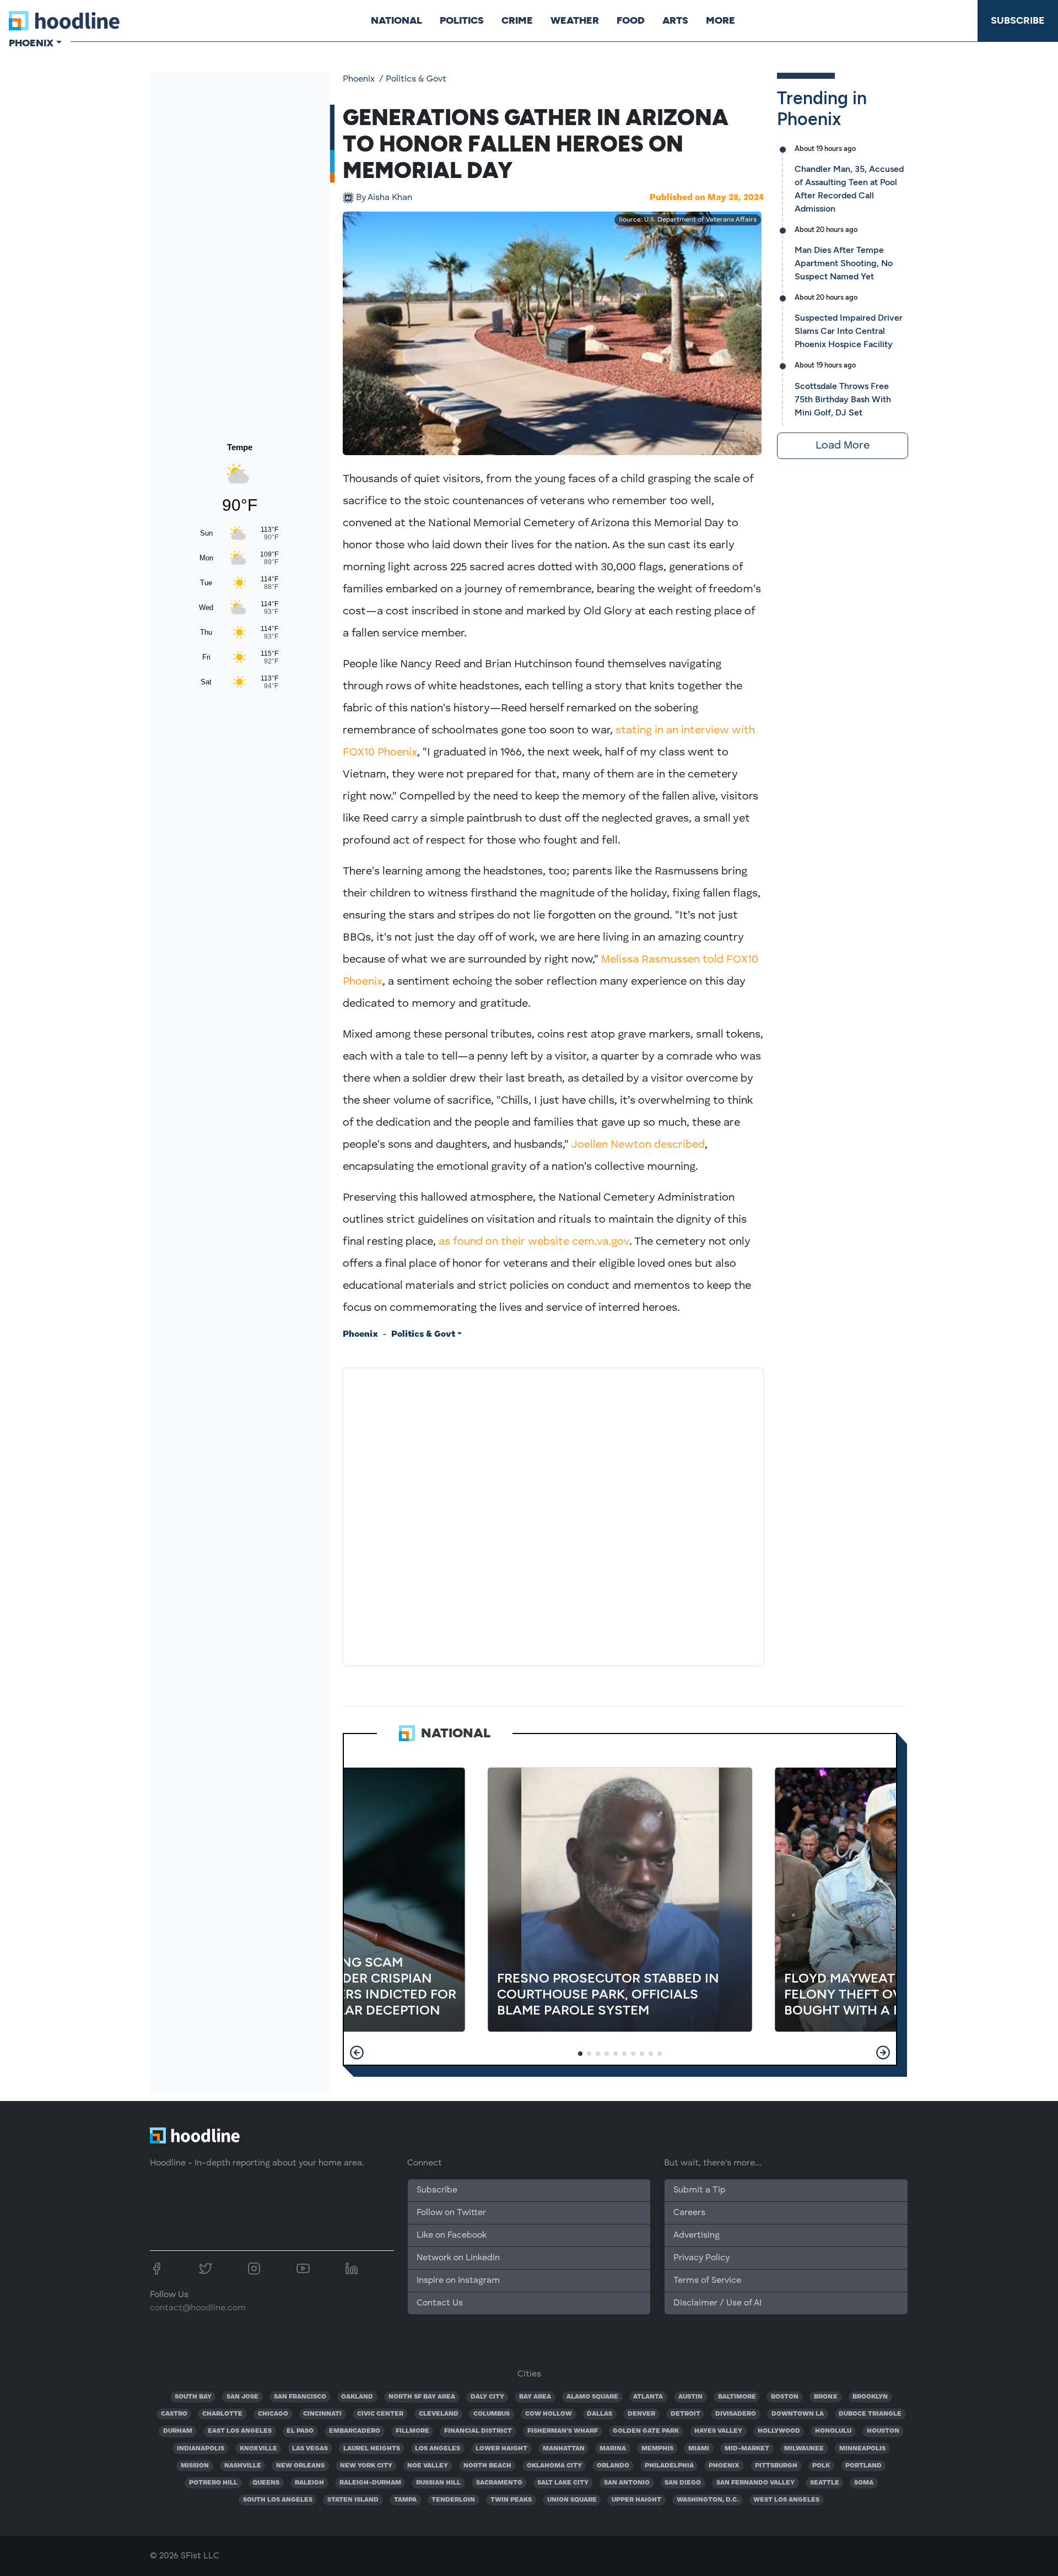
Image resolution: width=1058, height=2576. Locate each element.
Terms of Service (707, 2281)
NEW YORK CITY (366, 2466)
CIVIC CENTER (380, 2414)
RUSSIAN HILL (438, 2483)
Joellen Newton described (638, 1145)
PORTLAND (863, 2466)
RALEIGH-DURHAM (370, 2483)
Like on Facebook (452, 2235)
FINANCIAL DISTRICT (478, 2431)
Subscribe (1018, 20)
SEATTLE (825, 2483)
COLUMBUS (492, 2414)
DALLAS (600, 2414)
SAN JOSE (242, 2397)
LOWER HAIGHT (501, 2449)
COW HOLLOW (549, 2414)
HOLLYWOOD (779, 2431)
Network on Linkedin (458, 2258)
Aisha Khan (384, 198)
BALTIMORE (737, 2397)
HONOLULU (833, 2431)
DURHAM (178, 2431)
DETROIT (685, 2414)
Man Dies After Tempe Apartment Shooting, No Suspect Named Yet (844, 263)
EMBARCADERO (355, 2431)
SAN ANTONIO (627, 2483)
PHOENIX (724, 2466)
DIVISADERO (736, 2414)
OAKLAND (357, 2397)
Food (631, 20)
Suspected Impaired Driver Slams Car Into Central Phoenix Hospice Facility (849, 331)
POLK (821, 2466)
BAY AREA (535, 2397)
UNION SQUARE (572, 2500)
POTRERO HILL (213, 2483)
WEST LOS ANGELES (786, 2500)
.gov (619, 1242)
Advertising (697, 2235)
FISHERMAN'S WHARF (563, 2431)
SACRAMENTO (499, 2483)
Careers (689, 2213)
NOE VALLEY (428, 2466)
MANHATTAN (564, 2449)
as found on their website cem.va (523, 1242)
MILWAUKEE (804, 2449)
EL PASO (300, 2431)
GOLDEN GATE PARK (646, 2431)
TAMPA (405, 2500)
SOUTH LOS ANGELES (278, 2500)
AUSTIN (690, 2397)
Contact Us (440, 2303)
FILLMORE (412, 2431)
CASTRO (174, 2414)
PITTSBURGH (776, 2466)
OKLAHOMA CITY (554, 2466)
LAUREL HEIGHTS (372, 2449)
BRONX (826, 2397)
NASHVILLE (243, 2466)
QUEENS (266, 2483)
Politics (462, 20)
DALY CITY (487, 2397)
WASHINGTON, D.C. (708, 2500)
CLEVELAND (439, 2414)
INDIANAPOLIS (201, 2449)
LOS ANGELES (438, 2449)
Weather (575, 20)
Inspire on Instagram (458, 2281)
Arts (675, 20)
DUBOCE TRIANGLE (870, 2414)
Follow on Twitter (451, 2213)
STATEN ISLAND (353, 2500)
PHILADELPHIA (669, 2466)
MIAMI (699, 2449)
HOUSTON (883, 2431)
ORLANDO (613, 2466)
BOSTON (785, 2397)
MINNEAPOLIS (862, 2449)
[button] (357, 2053)
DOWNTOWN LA (798, 2414)
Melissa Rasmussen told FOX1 (676, 960)
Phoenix (359, 79)
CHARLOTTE (222, 2414)
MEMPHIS (657, 2449)
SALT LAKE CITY (563, 2483)
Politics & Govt (416, 79)
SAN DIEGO (683, 2483)
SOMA (864, 2483)
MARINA (613, 2449)
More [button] (720, 20)
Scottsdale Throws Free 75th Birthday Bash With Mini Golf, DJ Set (843, 399)
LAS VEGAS (310, 2449)
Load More (843, 446)
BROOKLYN (870, 2397)
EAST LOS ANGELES (240, 2431)
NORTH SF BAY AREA (422, 2397)
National (396, 20)
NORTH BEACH (487, 2466)
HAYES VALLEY (718, 2431)
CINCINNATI (322, 2414)
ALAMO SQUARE (592, 2397)
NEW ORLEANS (300, 2466)
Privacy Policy (701, 2258)
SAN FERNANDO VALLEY (755, 2483)
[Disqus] (553, 1515)
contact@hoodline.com (198, 2308)
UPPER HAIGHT (636, 2500)
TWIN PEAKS (511, 2500)
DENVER (641, 2414)
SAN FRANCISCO (300, 2397)
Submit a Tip (699, 2190)
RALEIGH (309, 2483)
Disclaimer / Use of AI (717, 2303)
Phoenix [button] (31, 43)
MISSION (195, 2466)
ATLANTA (648, 2397)
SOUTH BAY (193, 2397)
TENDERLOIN (453, 2500)
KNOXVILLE (258, 2449)
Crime (517, 20)
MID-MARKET (747, 2449)
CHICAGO (273, 2414)
